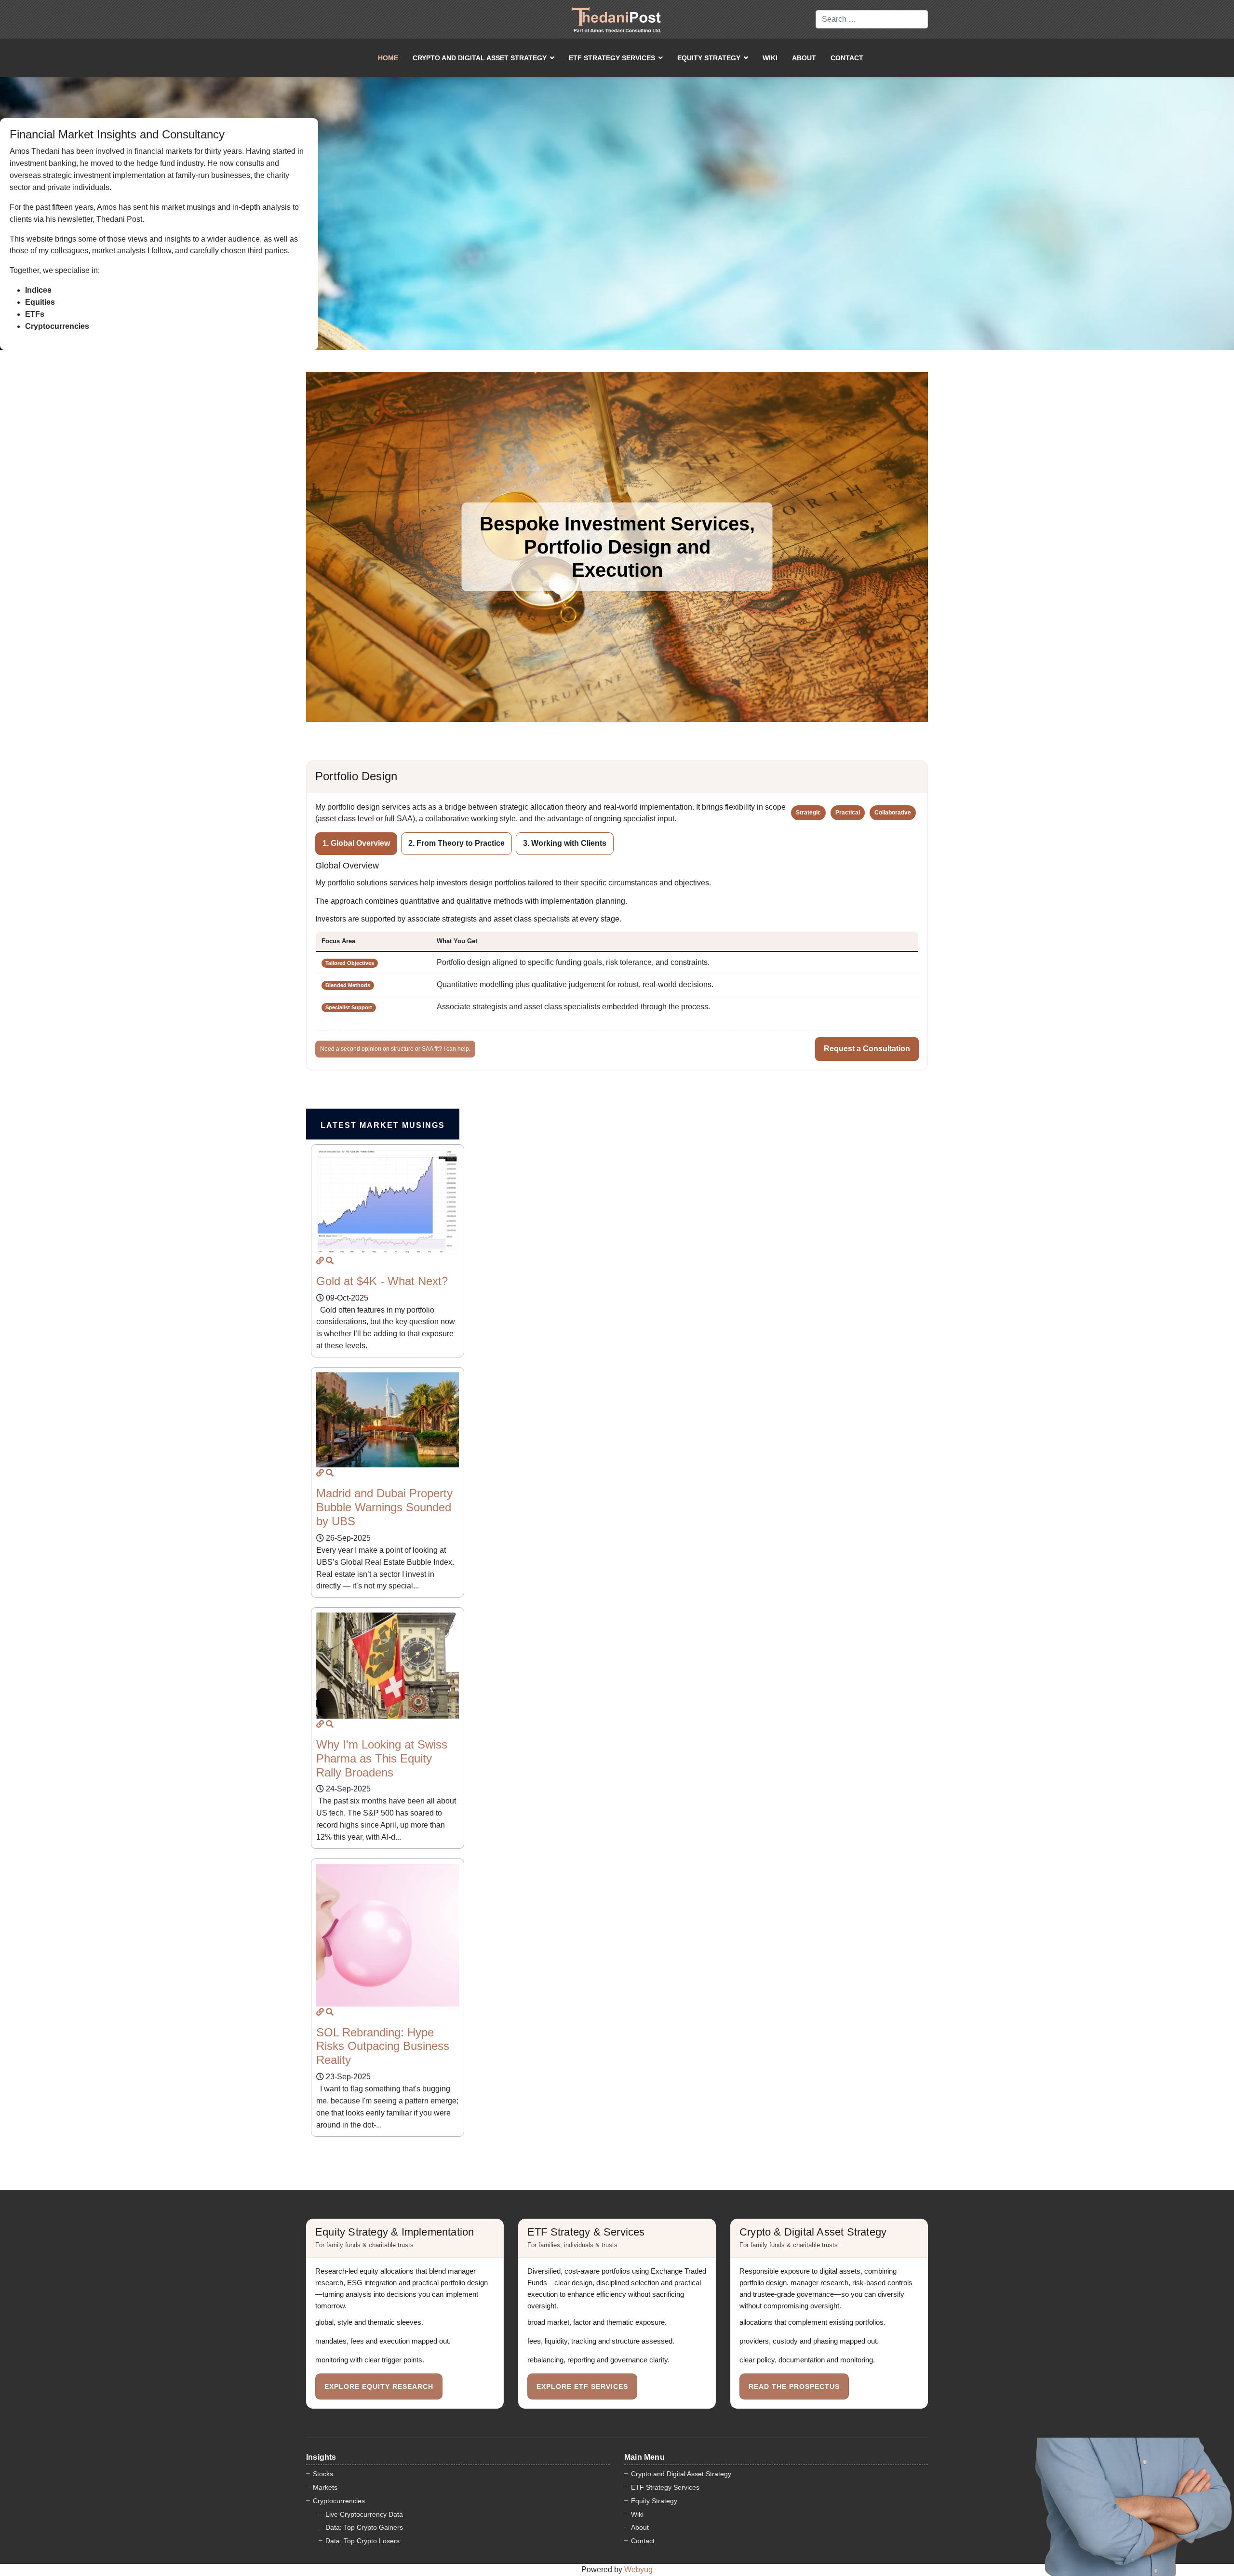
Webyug (638, 2569)
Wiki (770, 58)
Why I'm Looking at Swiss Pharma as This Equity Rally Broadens (382, 1758)
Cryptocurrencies (339, 2501)
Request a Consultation (867, 1049)
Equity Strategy (709, 58)
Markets (325, 2487)
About (804, 58)
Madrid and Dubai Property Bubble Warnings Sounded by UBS (384, 1507)
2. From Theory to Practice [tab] (456, 843)
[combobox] (872, 19)
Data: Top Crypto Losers (362, 2541)
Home (388, 58)
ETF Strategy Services (612, 58)
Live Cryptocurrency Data (364, 2514)
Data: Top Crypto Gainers (364, 2527)
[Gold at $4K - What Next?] (320, 1261)
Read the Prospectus (794, 2386)
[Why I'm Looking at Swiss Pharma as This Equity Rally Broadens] (320, 1724)
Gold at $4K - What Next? (382, 1281)
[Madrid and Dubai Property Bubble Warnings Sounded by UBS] (320, 1473)
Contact (847, 58)
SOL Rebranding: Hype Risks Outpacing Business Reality (383, 2046)
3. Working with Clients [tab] (565, 843)
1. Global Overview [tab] (356, 843)
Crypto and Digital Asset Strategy (480, 58)
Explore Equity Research (379, 2386)
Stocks (323, 2474)
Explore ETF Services (582, 2386)
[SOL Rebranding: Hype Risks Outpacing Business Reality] (320, 2012)
